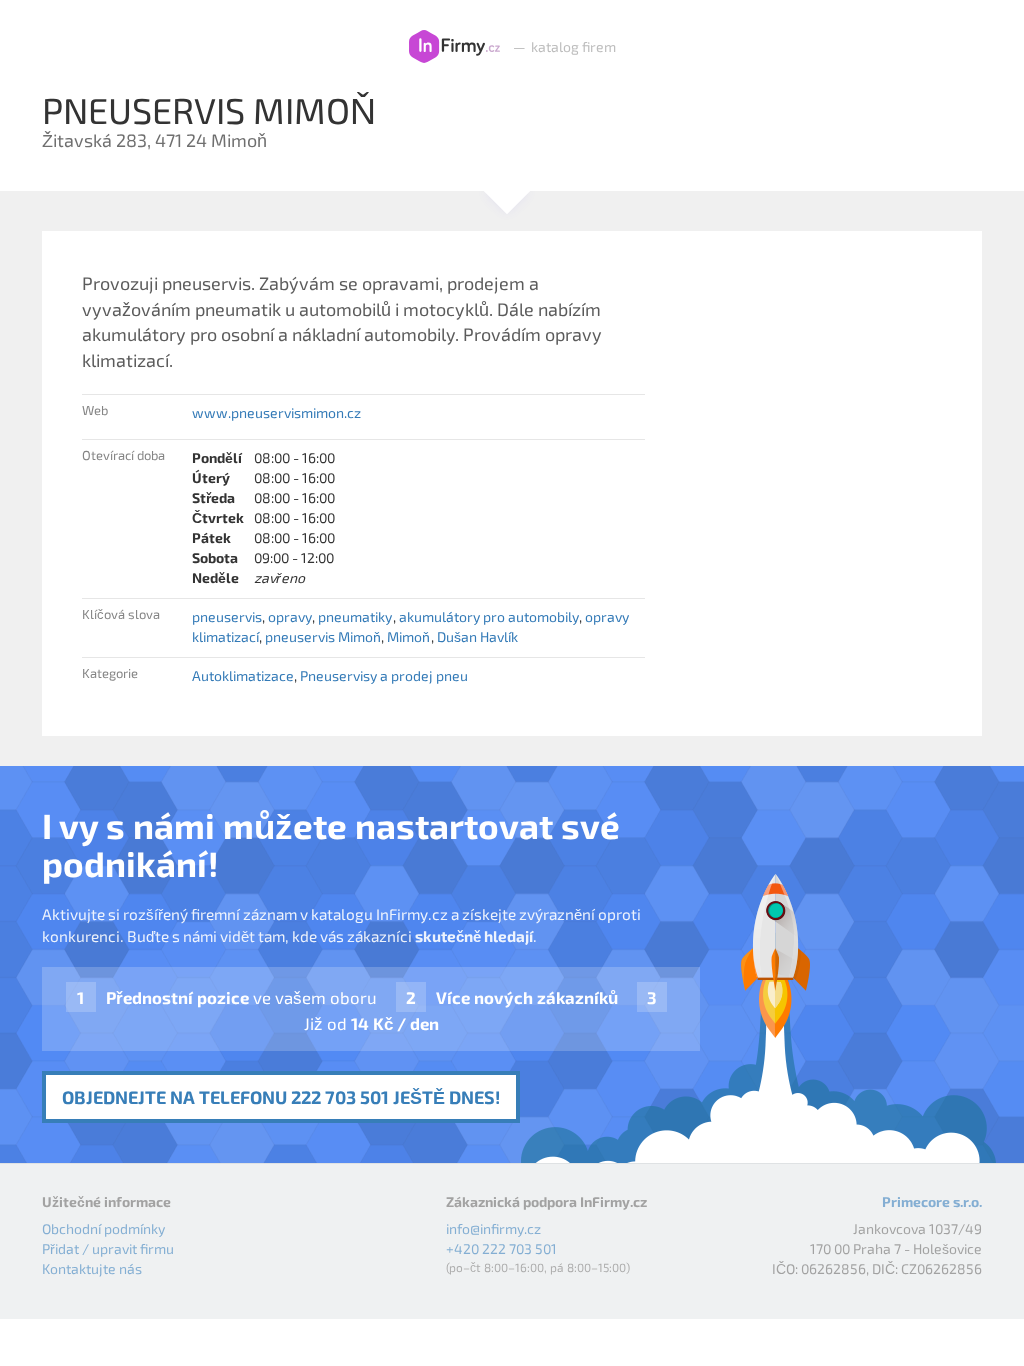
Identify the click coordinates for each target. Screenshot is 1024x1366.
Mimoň (408, 636)
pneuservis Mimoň (323, 636)
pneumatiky (355, 616)
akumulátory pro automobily (489, 616)
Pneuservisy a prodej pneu (384, 675)
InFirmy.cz (454, 47)
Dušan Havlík (477, 636)
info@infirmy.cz (493, 1228)
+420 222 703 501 (501, 1248)
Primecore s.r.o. (932, 1201)
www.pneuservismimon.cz (276, 412)
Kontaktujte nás (92, 1268)
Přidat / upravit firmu (108, 1248)
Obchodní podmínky (103, 1228)
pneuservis (227, 616)
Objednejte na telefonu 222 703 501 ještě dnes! (281, 1097)
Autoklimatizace (243, 675)
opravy (290, 616)
